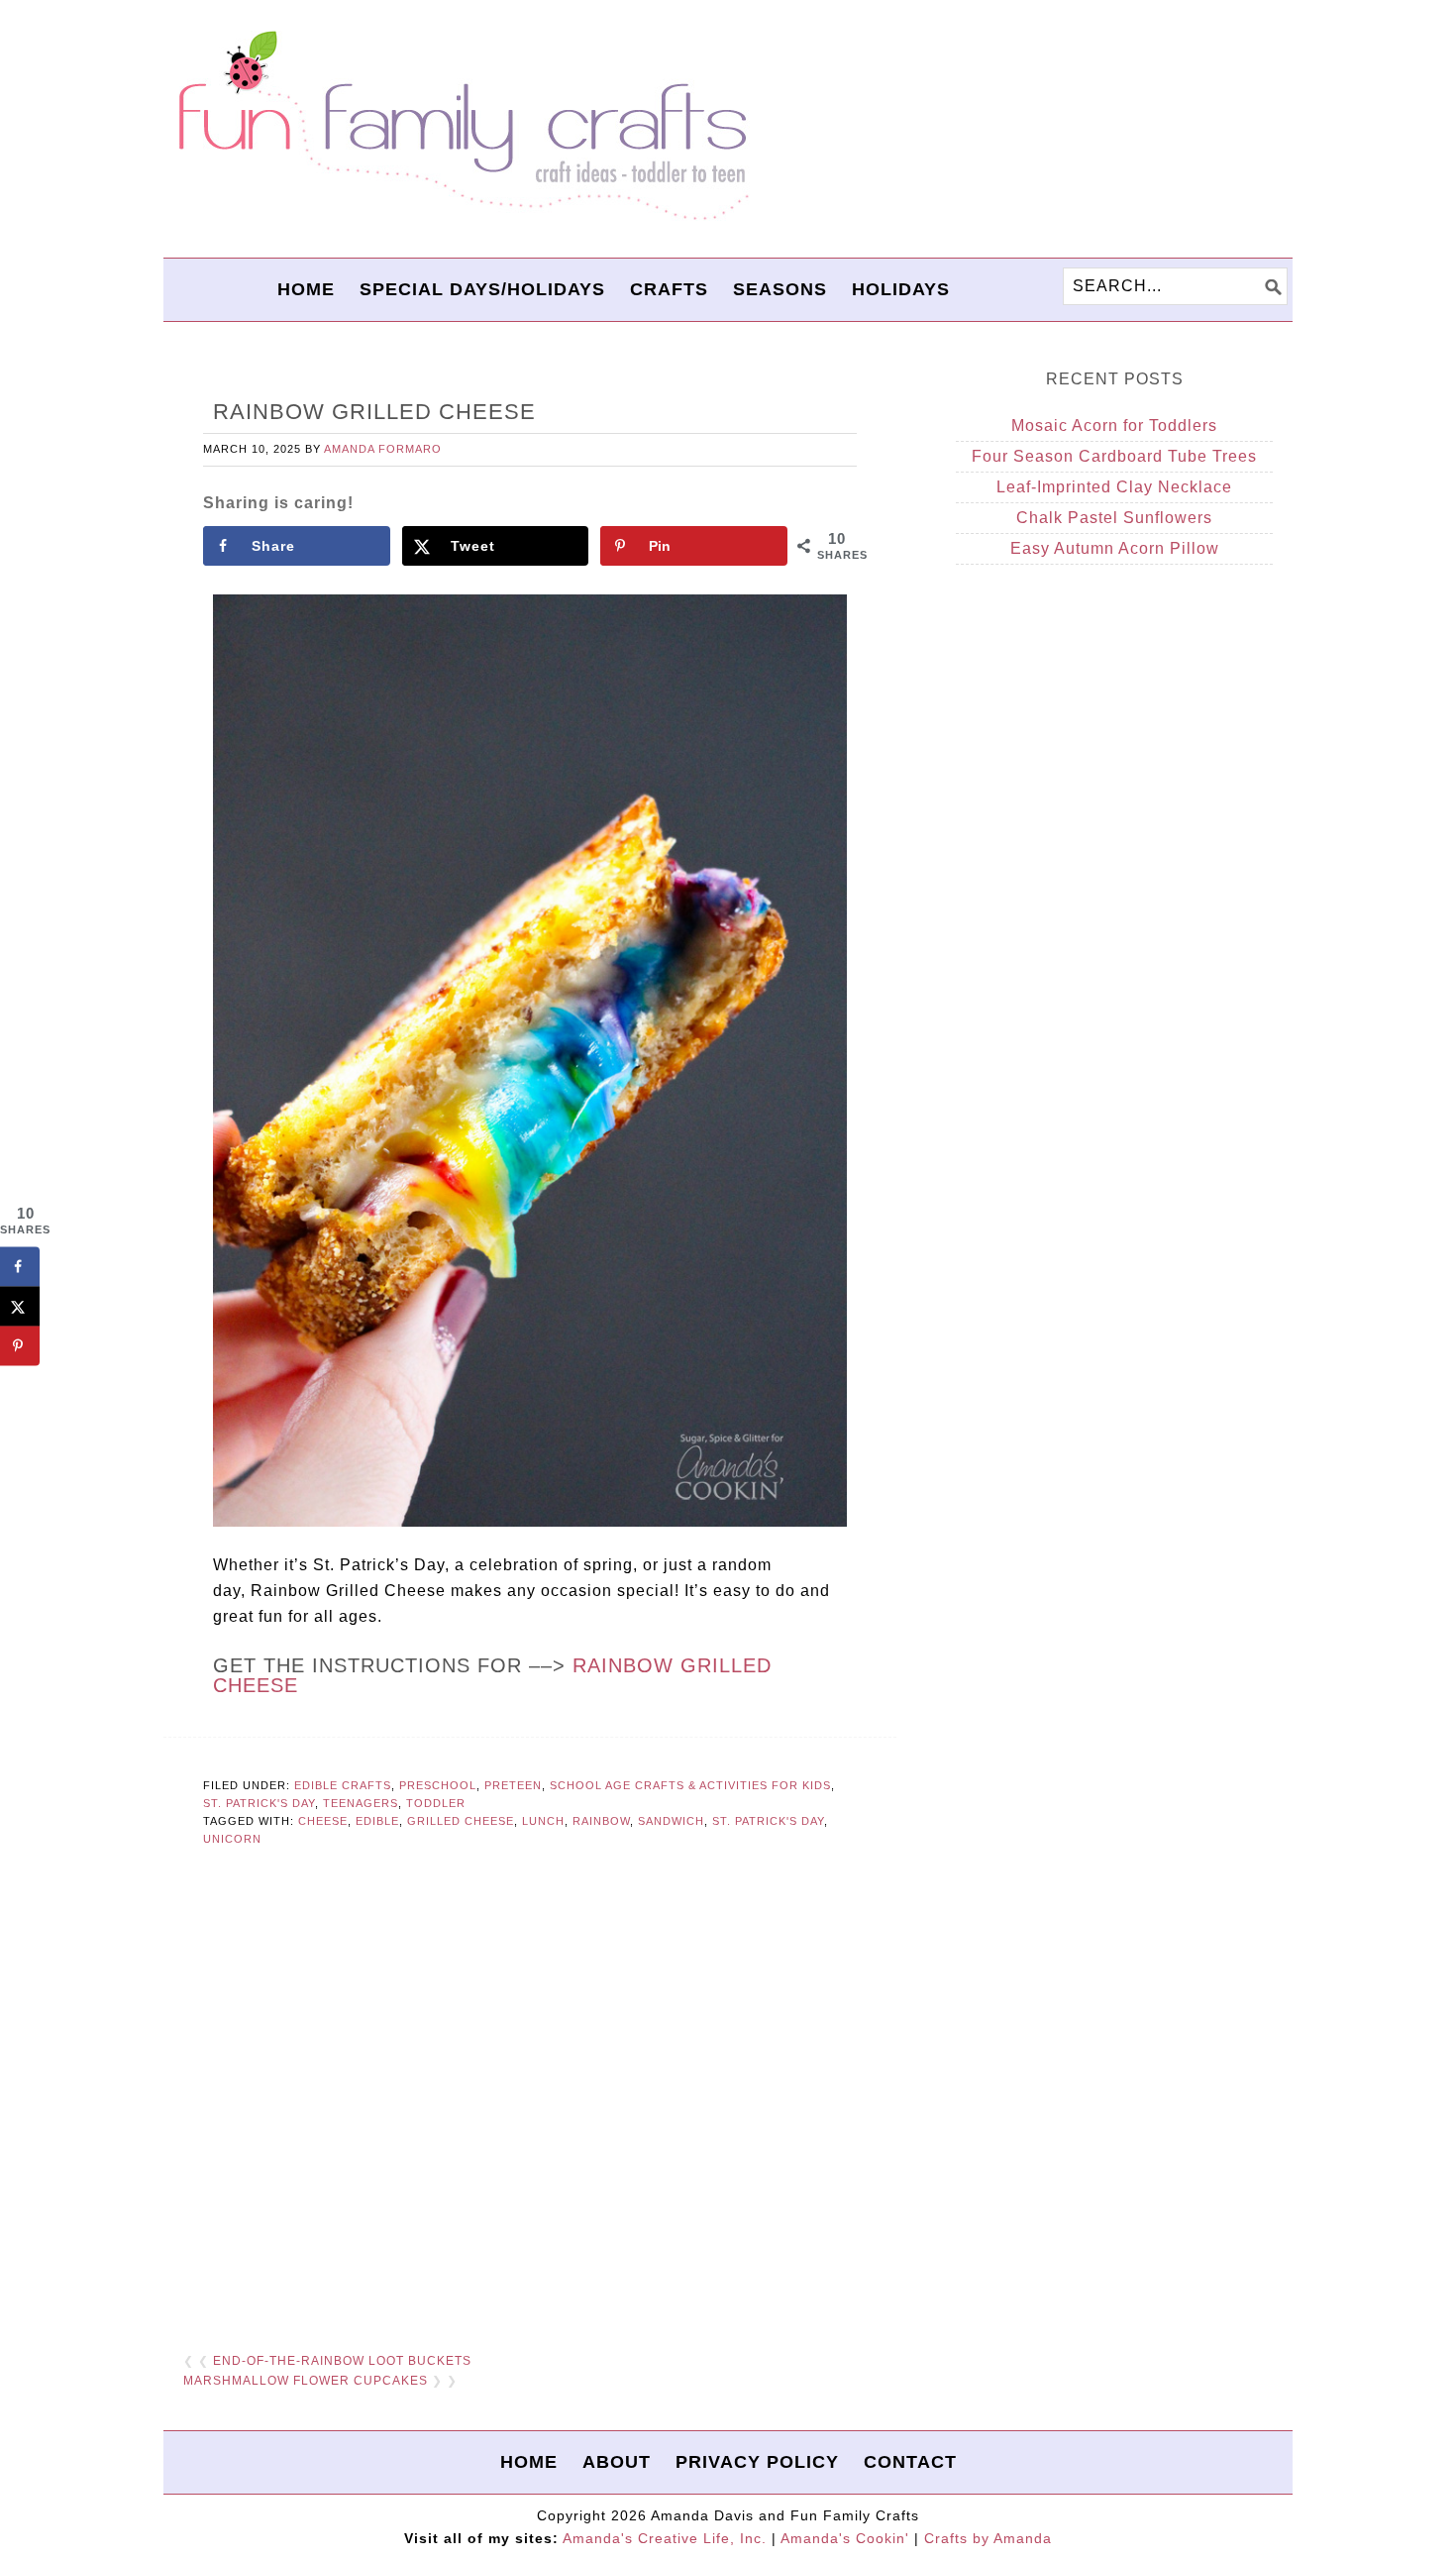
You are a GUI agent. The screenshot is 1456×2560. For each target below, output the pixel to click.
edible (377, 1821)
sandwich (671, 1821)
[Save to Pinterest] (20, 1345)
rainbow (601, 1821)
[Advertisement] (530, 2092)
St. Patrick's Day (259, 1803)
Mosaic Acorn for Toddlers (1114, 426)
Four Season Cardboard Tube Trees (1114, 456)
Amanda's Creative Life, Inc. (665, 2538)
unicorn (232, 1839)
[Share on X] (20, 1306)
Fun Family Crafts (461, 126)
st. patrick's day (768, 1821)
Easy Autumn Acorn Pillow (1115, 548)
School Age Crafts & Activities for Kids (690, 1785)
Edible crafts (343, 1785)
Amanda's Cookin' (845, 2538)
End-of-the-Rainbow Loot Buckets (342, 2361)
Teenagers (361, 1803)
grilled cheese (461, 1821)
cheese (323, 1821)
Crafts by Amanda (988, 2538)
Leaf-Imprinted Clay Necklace (1114, 487)
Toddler (436, 1803)
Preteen (513, 1785)
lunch (543, 1821)
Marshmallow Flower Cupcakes (306, 2381)
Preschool (438, 1785)
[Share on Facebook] (20, 1266)
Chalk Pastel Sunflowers (1114, 518)
